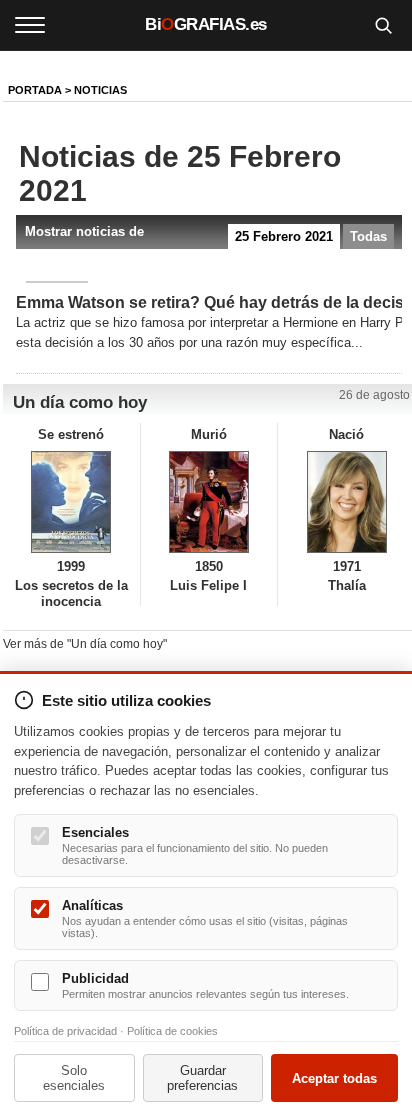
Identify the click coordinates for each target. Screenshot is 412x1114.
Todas (368, 236)
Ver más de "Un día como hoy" (85, 644)
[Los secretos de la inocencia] (71, 502)
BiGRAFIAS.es (206, 24)
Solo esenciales (74, 1078)
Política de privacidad (65, 1031)
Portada (35, 90)
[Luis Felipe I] (209, 502)
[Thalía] (346, 502)
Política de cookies (172, 1031)
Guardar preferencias (202, 1078)
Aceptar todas (334, 1078)
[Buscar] (383, 25)
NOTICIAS (100, 90)
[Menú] (30, 25)
